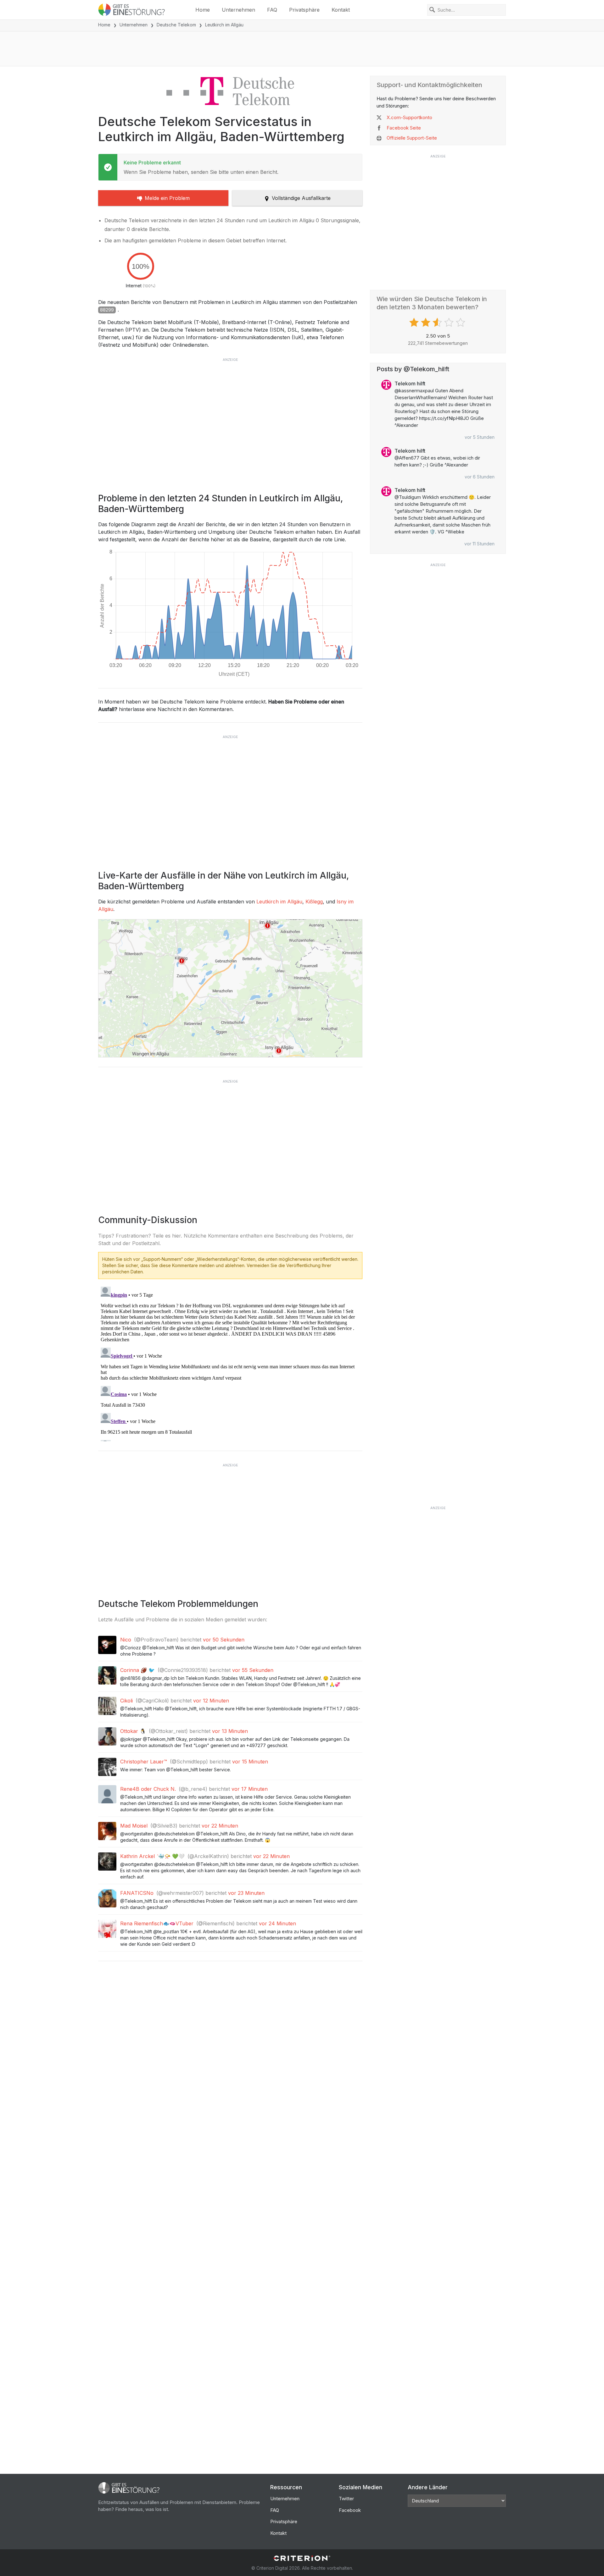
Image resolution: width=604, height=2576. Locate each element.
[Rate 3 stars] (438, 323)
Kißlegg (314, 902)
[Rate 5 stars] (461, 323)
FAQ (272, 10)
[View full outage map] (230, 988)
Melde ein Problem (167, 198)
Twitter (346, 2499)
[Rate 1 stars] (415, 323)
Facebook (350, 2510)
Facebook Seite (404, 128)
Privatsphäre (304, 10)
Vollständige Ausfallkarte (301, 198)
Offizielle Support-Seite (412, 138)
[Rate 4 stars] (450, 323)
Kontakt (341, 10)
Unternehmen (238, 10)
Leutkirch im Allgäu (279, 902)
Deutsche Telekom (176, 25)
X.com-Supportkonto (409, 117)
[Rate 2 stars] (426, 323)
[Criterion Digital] (302, 2558)
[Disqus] (230, 1363)
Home (203, 10)
